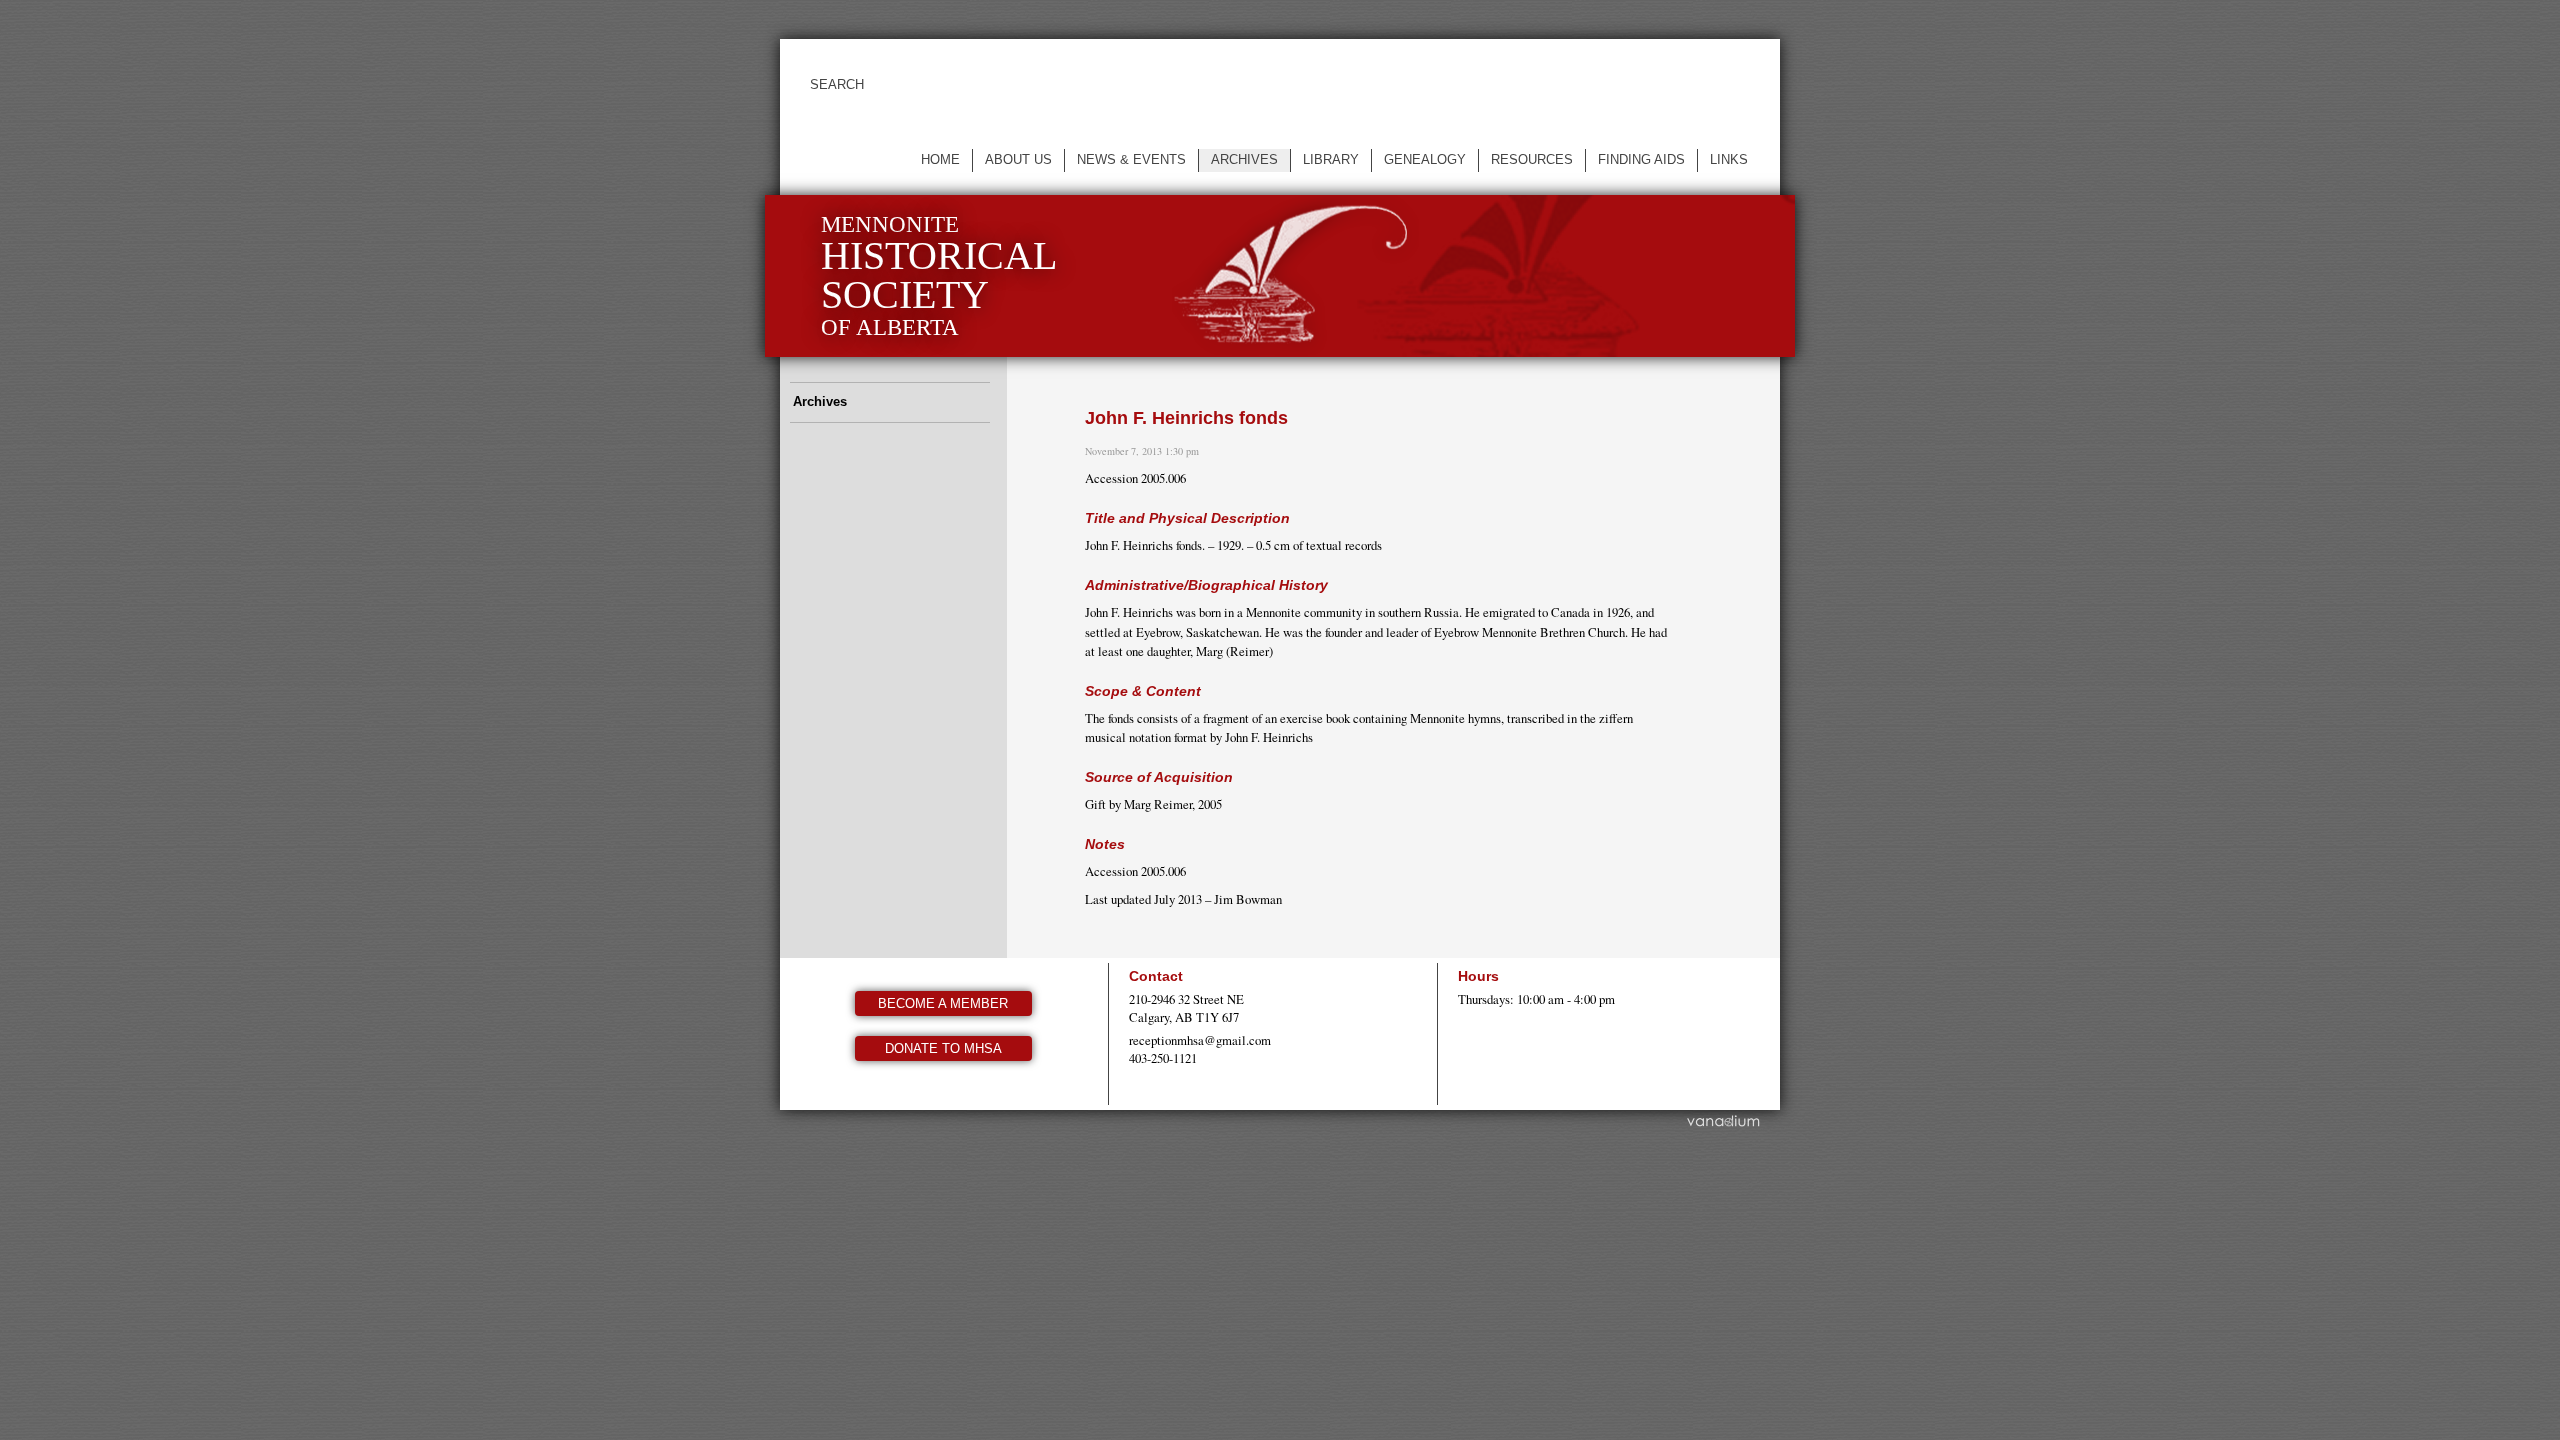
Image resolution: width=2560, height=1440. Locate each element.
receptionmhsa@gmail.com (1200, 1040)
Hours (1478, 976)
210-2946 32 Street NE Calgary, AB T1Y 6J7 (1186, 1008)
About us (1018, 159)
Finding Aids (1641, 159)
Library (1331, 159)
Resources (1532, 159)
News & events (1131, 159)
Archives (1244, 159)
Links (1729, 159)
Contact (1156, 976)
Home (940, 159)
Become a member (943, 1003)
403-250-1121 (1163, 1058)
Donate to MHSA (943, 1048)
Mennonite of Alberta (939, 275)
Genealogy (1425, 159)
